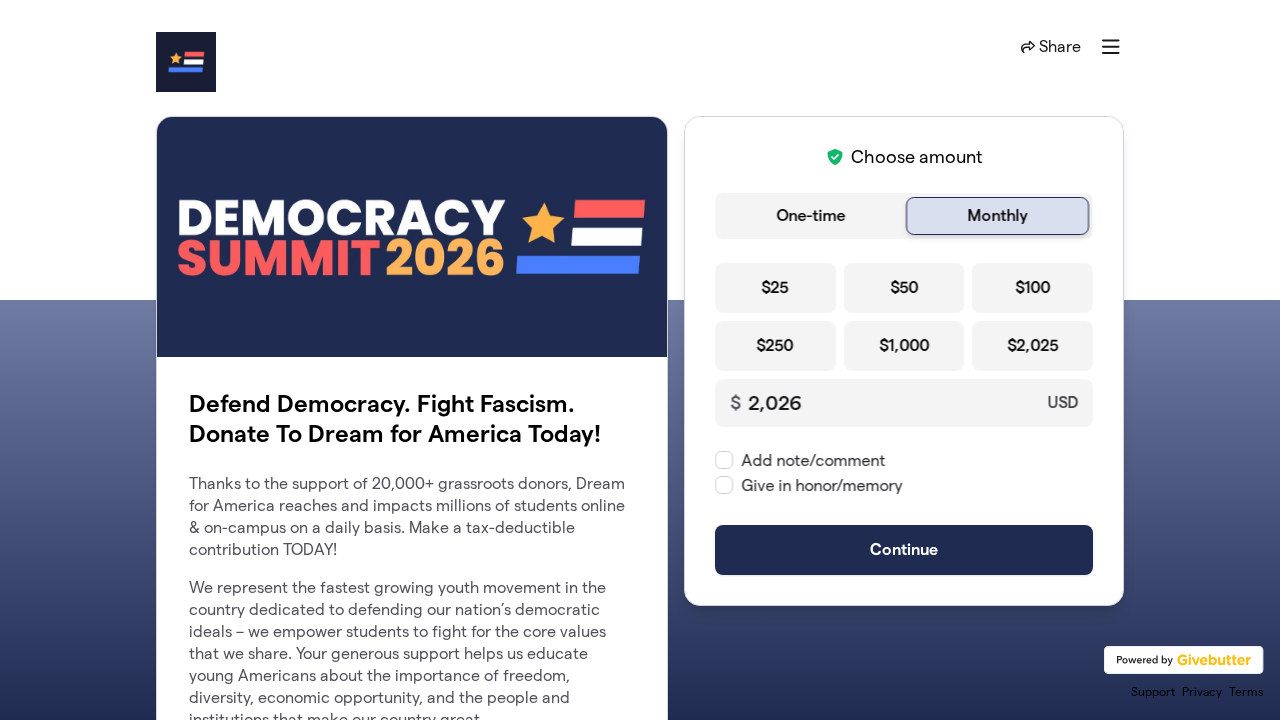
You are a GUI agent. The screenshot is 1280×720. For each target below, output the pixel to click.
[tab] (810, 216)
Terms (1246, 691)
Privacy (1202, 691)
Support (1153, 691)
